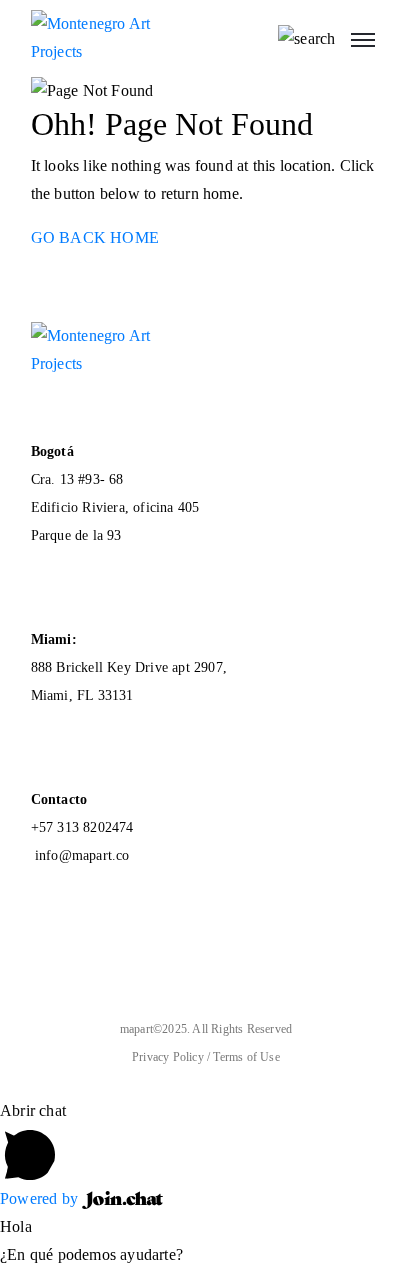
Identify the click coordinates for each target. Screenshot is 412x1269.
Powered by (41, 1198)
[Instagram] (129, 964)
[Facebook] (89, 964)
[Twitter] (169, 964)
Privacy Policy (169, 1057)
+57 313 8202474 (82, 827)
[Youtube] (49, 964)
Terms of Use (246, 1057)
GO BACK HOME (95, 237)
